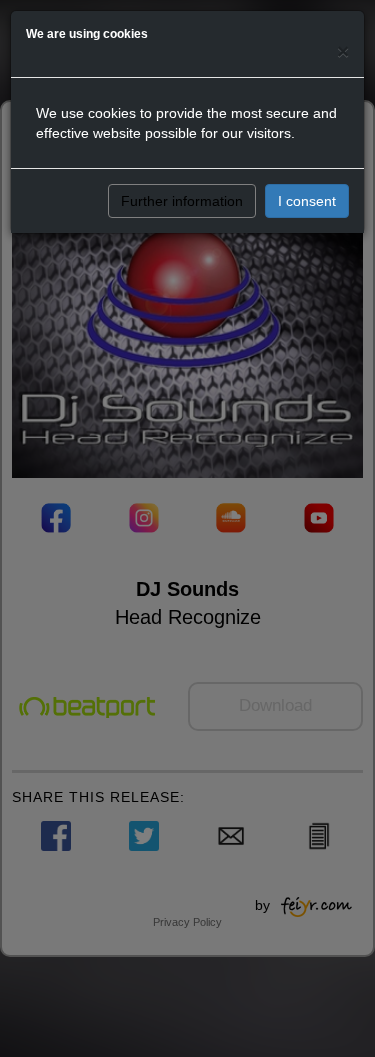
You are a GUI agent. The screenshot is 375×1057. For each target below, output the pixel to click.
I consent (307, 201)
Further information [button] (182, 201)
